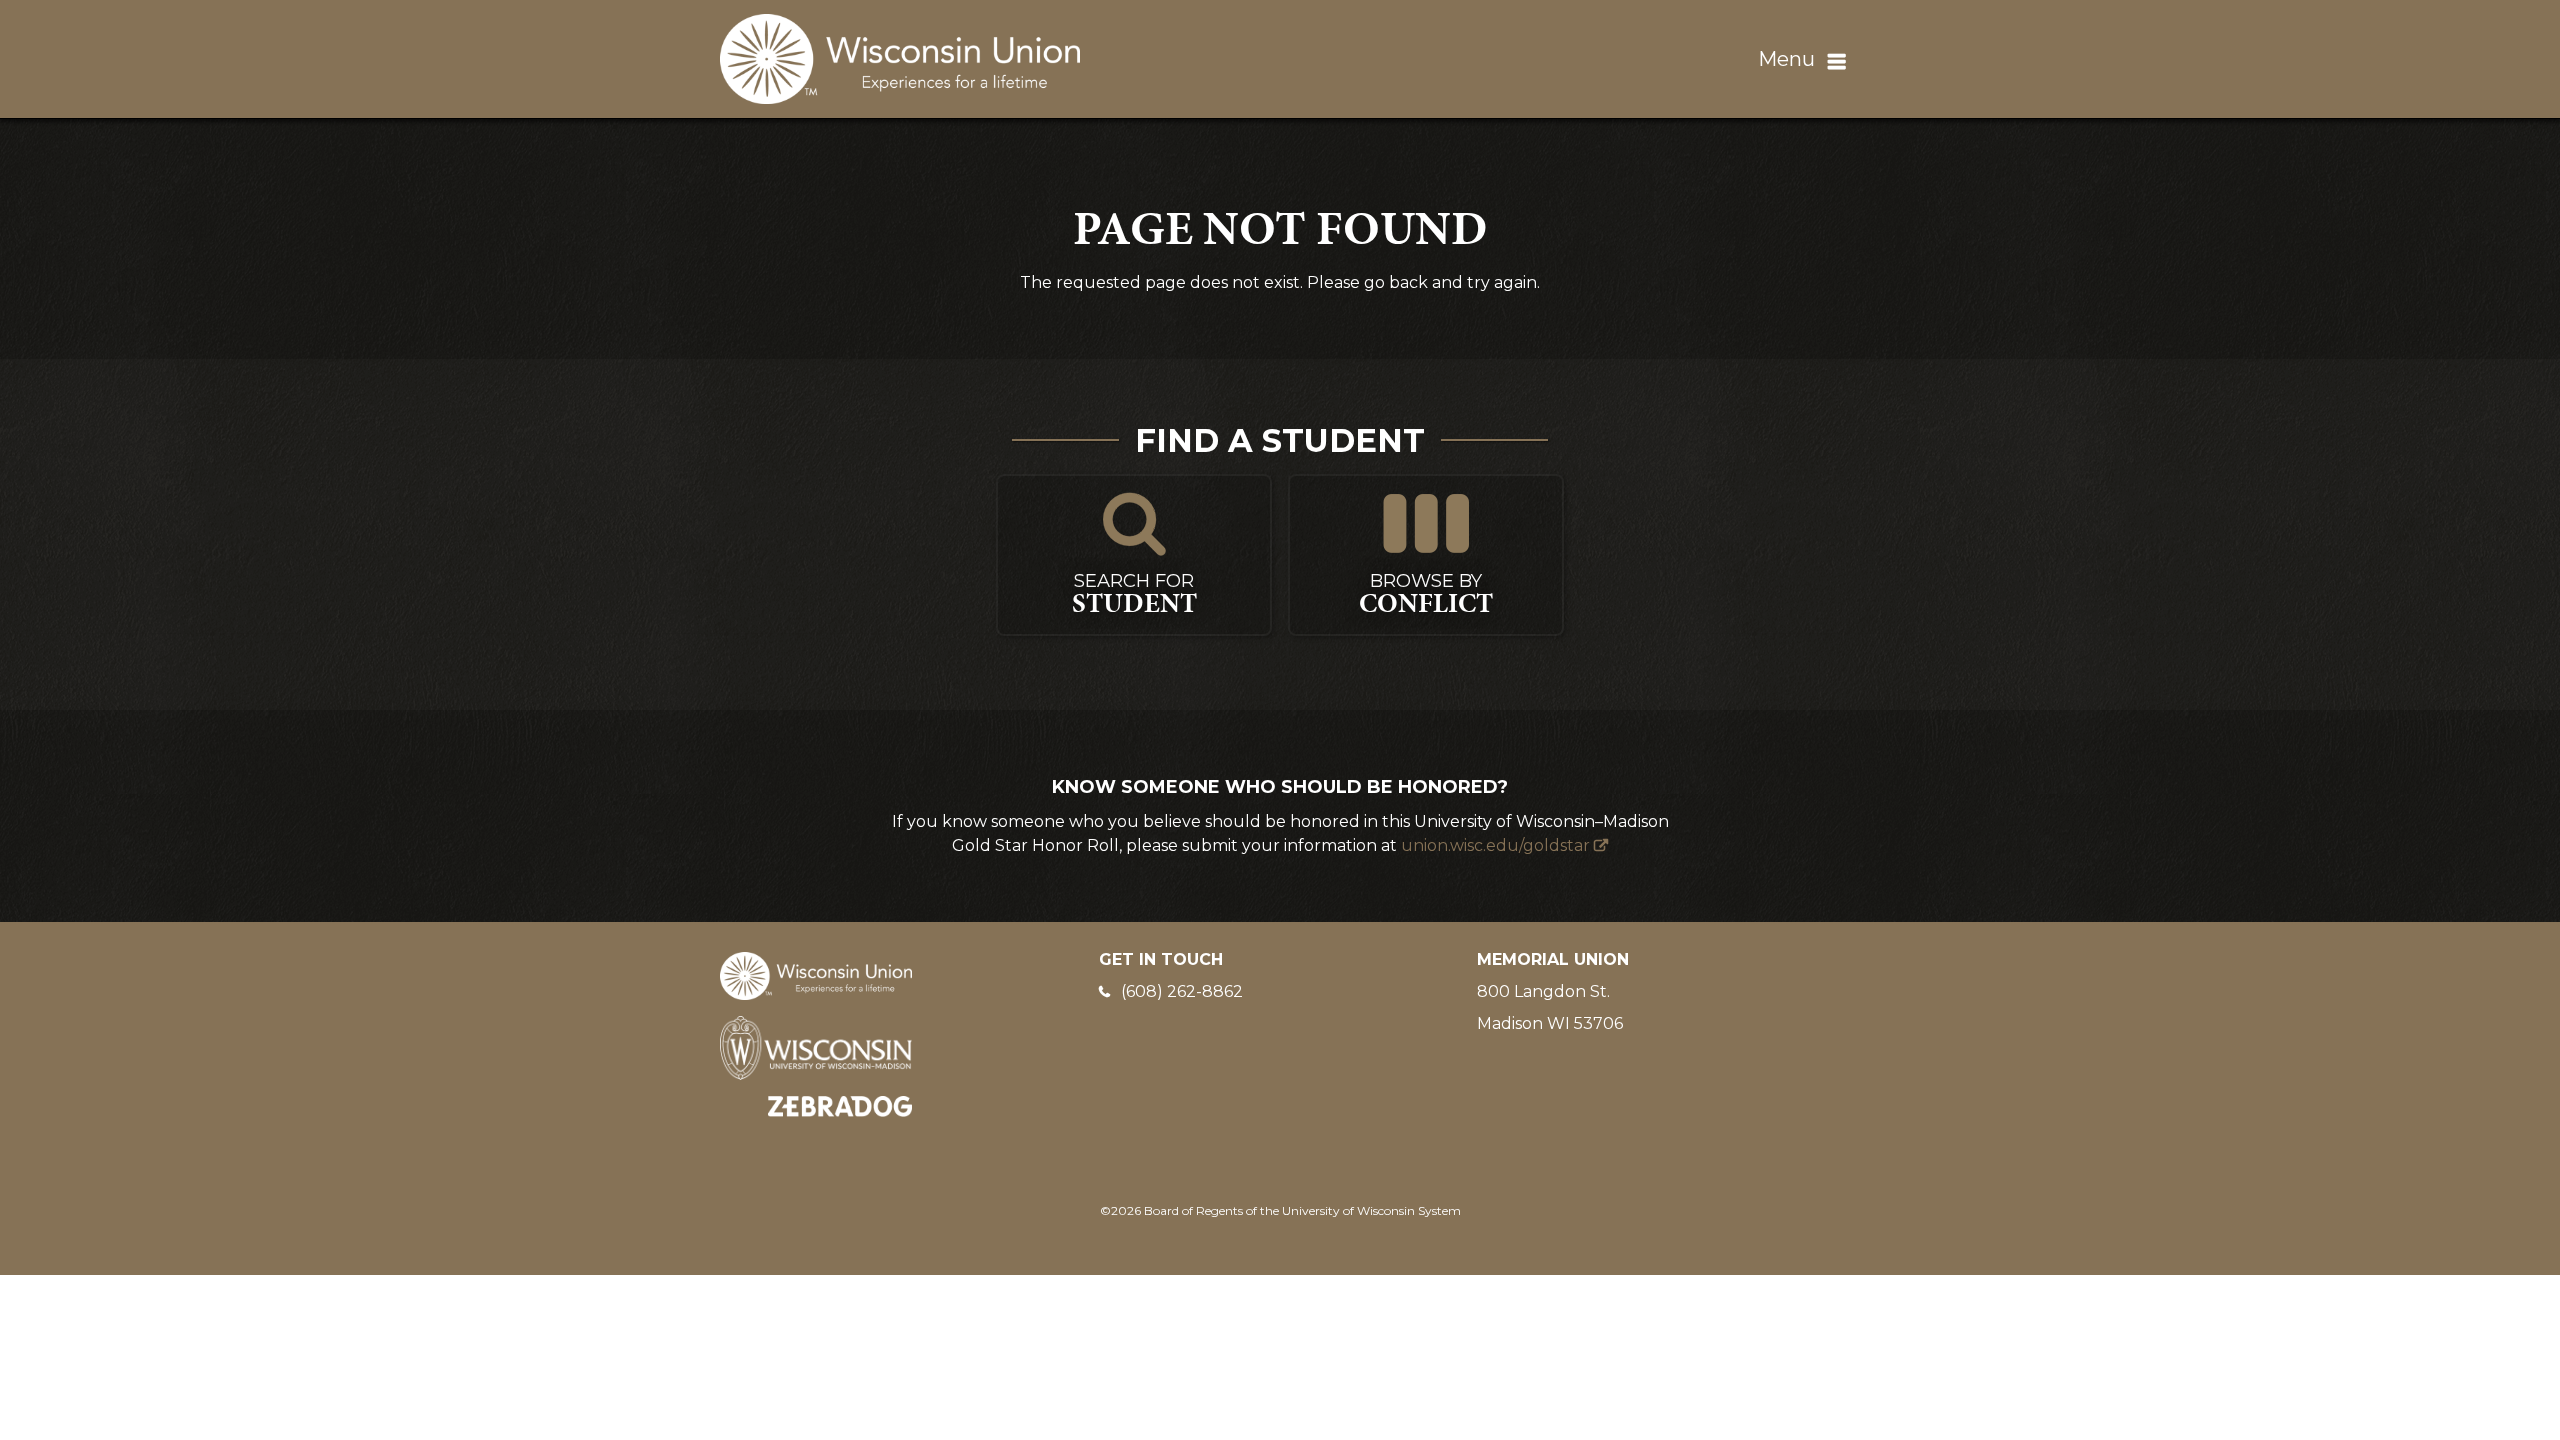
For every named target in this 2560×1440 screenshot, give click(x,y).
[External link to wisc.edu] (816, 1046)
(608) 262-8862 (1182, 991)
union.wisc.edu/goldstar (1495, 845)
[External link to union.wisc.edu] (816, 974)
